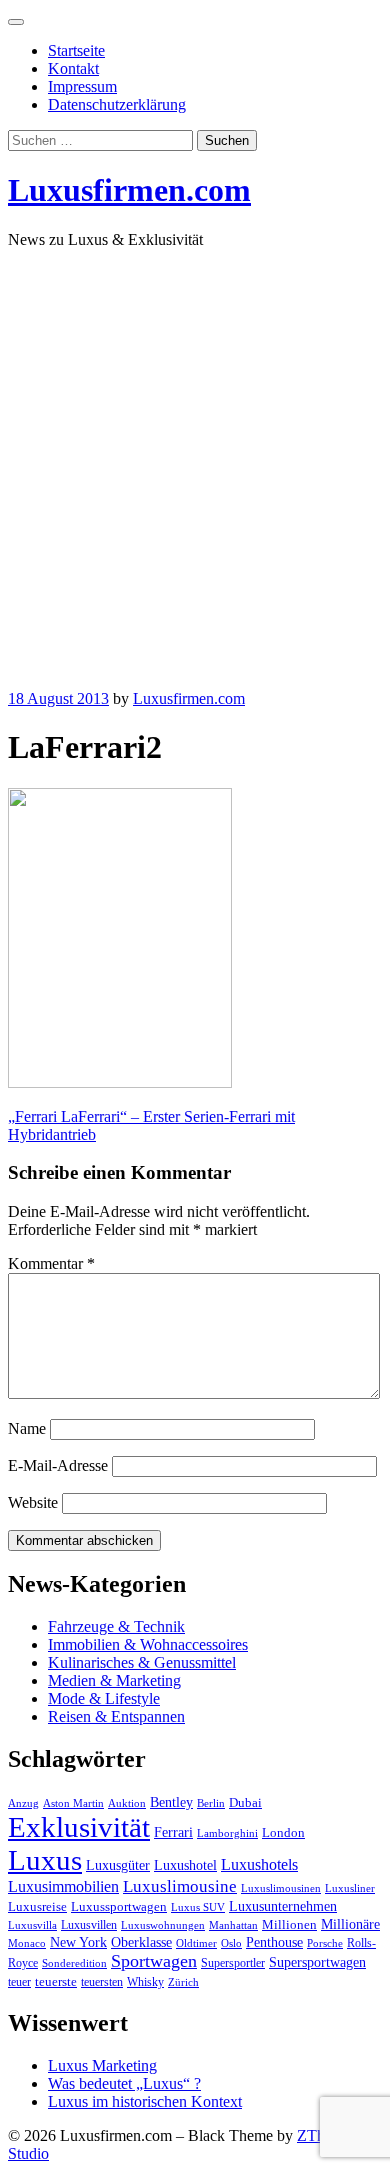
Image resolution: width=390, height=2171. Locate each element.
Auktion (127, 1803)
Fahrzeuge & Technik (116, 1626)
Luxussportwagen (119, 1907)
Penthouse (274, 1942)
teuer (19, 1982)
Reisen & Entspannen (116, 1716)
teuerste (56, 1982)
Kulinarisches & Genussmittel (142, 1662)
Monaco (27, 1943)
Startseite (76, 50)
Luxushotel (185, 1865)
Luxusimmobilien (63, 1886)
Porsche (325, 1943)
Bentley (171, 1802)
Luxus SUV (198, 1907)
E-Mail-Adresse (58, 1465)
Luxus (45, 1860)
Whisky (145, 1982)
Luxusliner (350, 1888)
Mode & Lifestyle (104, 1698)
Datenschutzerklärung (117, 104)
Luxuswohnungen (163, 1925)
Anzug (23, 1803)
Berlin (211, 1803)
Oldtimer (196, 1943)
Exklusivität (79, 1827)
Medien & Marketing (114, 1680)
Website (33, 1502)
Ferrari (173, 1832)
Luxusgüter (118, 1865)
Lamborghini (227, 1833)
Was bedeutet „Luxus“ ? (124, 2083)
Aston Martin (73, 1803)
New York (78, 1942)
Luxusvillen (89, 1925)
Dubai (245, 1803)
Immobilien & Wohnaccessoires (148, 1644)
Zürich (183, 1982)
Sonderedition (74, 1963)
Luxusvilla (32, 1925)
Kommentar (51, 1263)
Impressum (82, 86)
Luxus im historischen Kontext (145, 2101)
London (283, 1833)
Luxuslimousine (180, 1886)
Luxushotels (259, 1864)
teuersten (102, 1982)
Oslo (231, 1943)
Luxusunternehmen (283, 1906)
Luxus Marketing (102, 2065)
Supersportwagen (317, 1962)
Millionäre (350, 1924)
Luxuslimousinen (281, 1888)
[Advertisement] (195, 460)
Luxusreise (37, 1907)
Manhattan (233, 1925)
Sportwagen (154, 1961)
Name (27, 1428)
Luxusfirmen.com (129, 190)
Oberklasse (141, 1942)
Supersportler (233, 1963)
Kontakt (73, 68)
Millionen (289, 1925)
